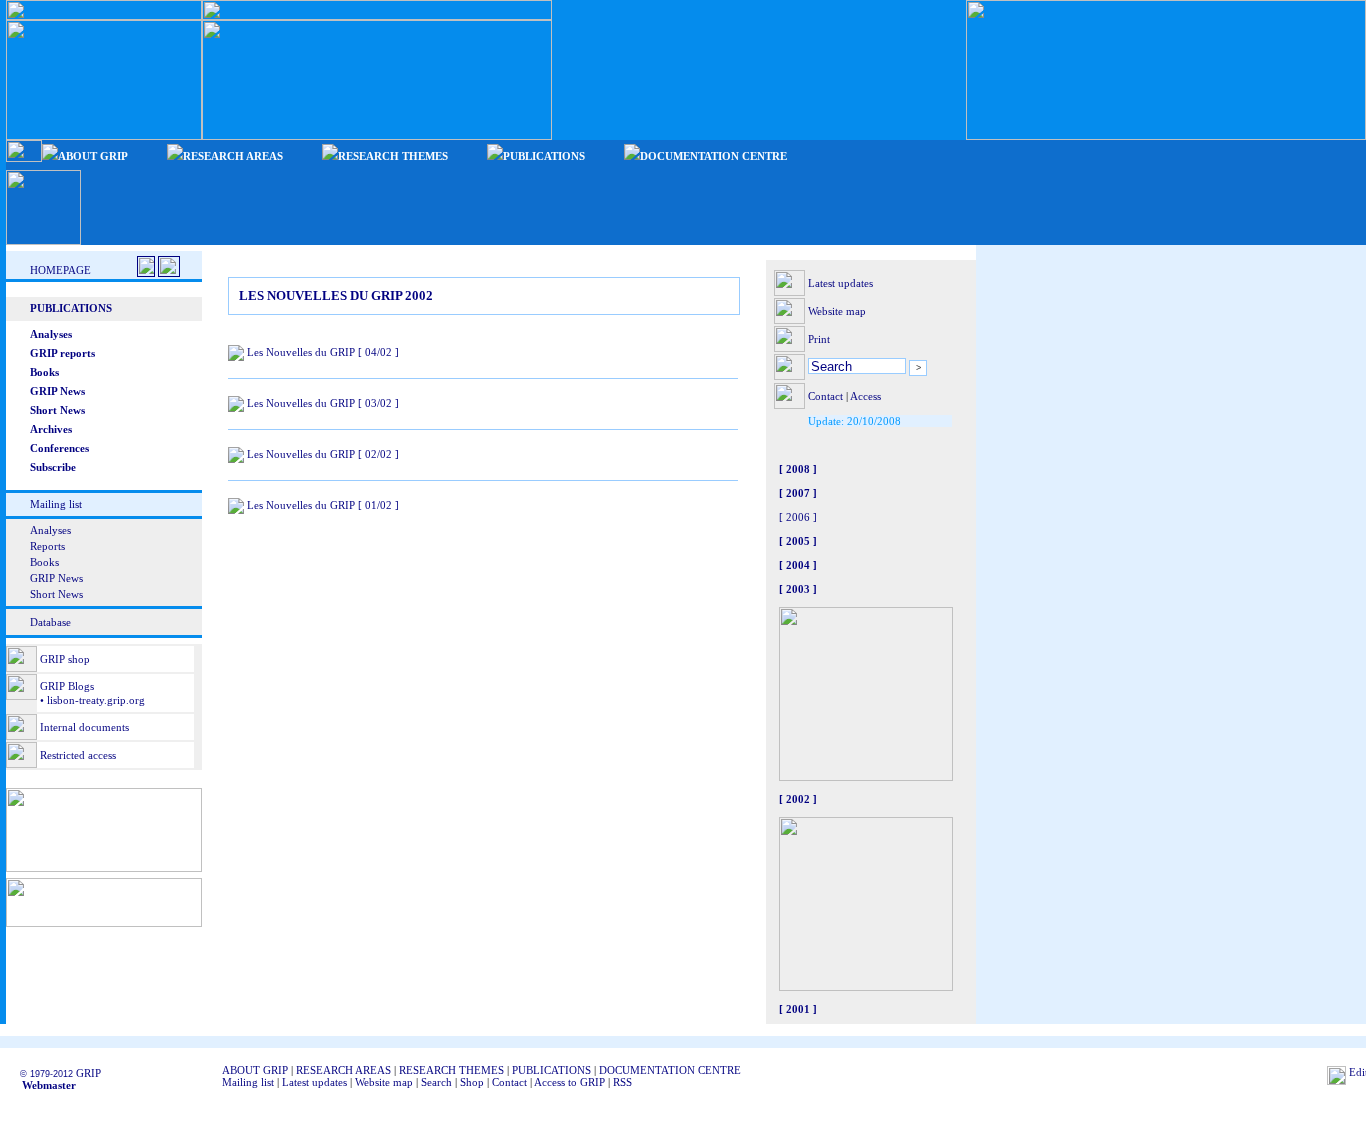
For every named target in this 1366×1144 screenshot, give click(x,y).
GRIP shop (65, 659)
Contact (825, 396)
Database (50, 622)
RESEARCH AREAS (343, 1070)
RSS (622, 1082)
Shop (472, 1082)
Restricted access (78, 755)
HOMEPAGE (60, 270)
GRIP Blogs (67, 686)
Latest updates (840, 283)
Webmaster (43, 1085)
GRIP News (56, 578)
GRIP (88, 1073)
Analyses (50, 530)
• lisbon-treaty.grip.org (91, 700)
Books (44, 562)
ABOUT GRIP (255, 1070)
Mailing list (56, 504)
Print (819, 339)
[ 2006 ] (798, 517)
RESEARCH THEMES (451, 1070)
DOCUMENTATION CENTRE (670, 1070)
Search (436, 1082)
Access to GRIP (569, 1082)
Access (865, 396)
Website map (837, 311)
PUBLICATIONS (551, 1070)
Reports (47, 546)
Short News (56, 594)
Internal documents (84, 727)
